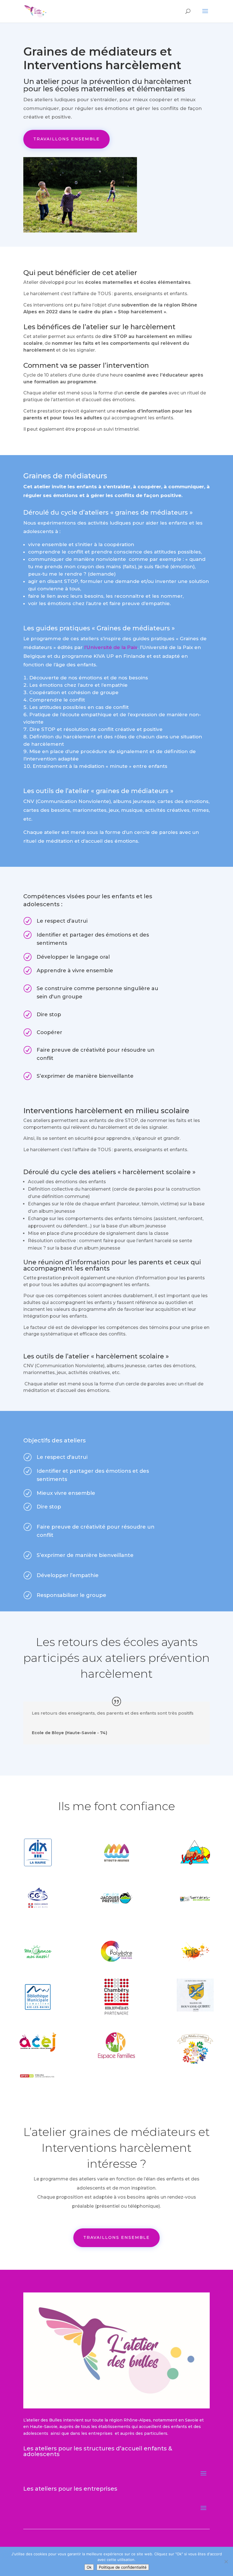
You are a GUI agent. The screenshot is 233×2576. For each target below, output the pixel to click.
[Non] (226, 2562)
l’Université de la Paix (110, 647)
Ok (89, 2567)
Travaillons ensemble (66, 139)
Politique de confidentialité (123, 2567)
